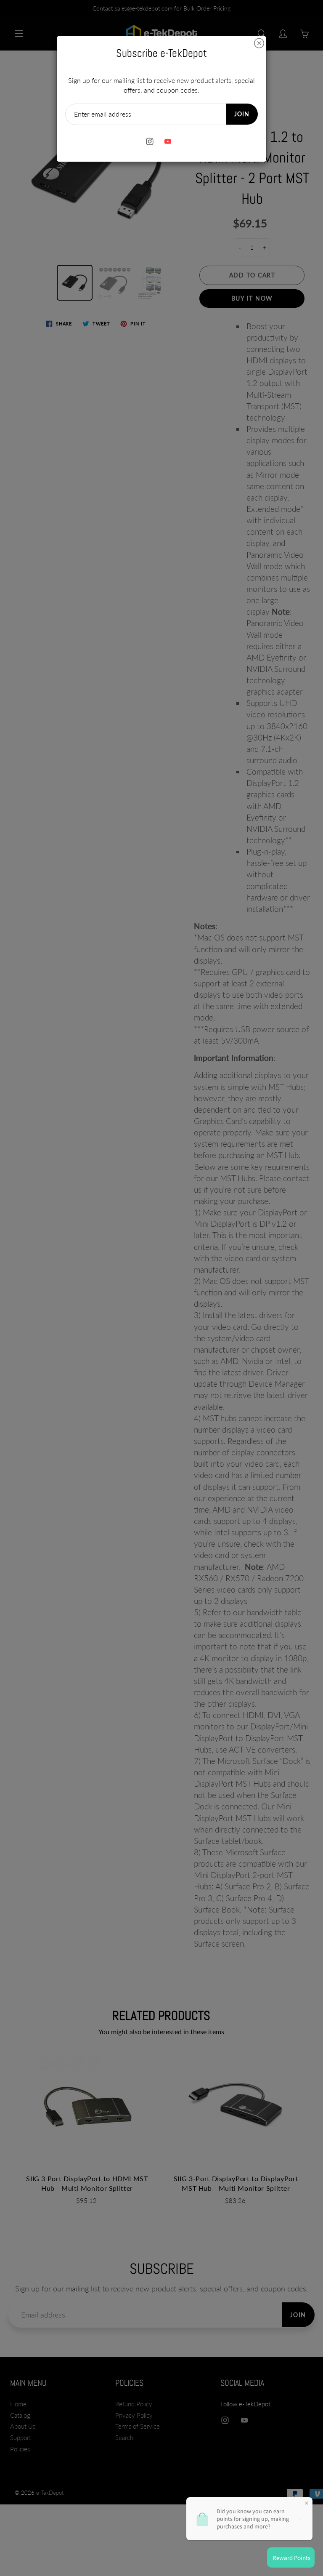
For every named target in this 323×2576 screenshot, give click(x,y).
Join (242, 114)
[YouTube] (168, 142)
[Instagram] (150, 142)
